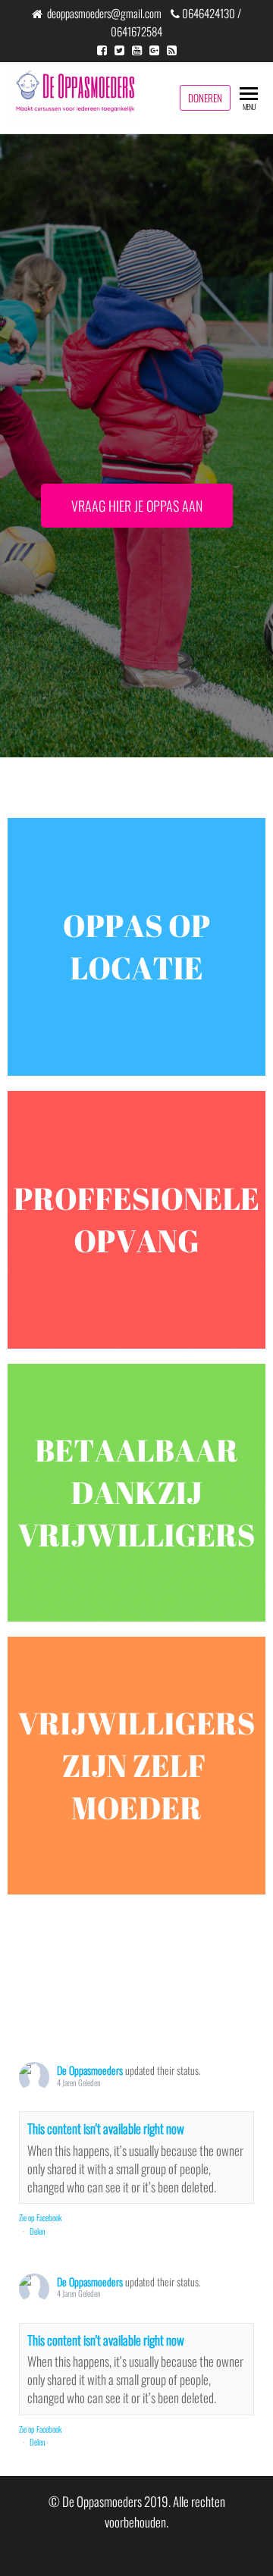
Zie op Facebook (40, 2217)
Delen (38, 2231)
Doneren (205, 98)
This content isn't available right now (106, 2128)
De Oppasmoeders (90, 2070)
